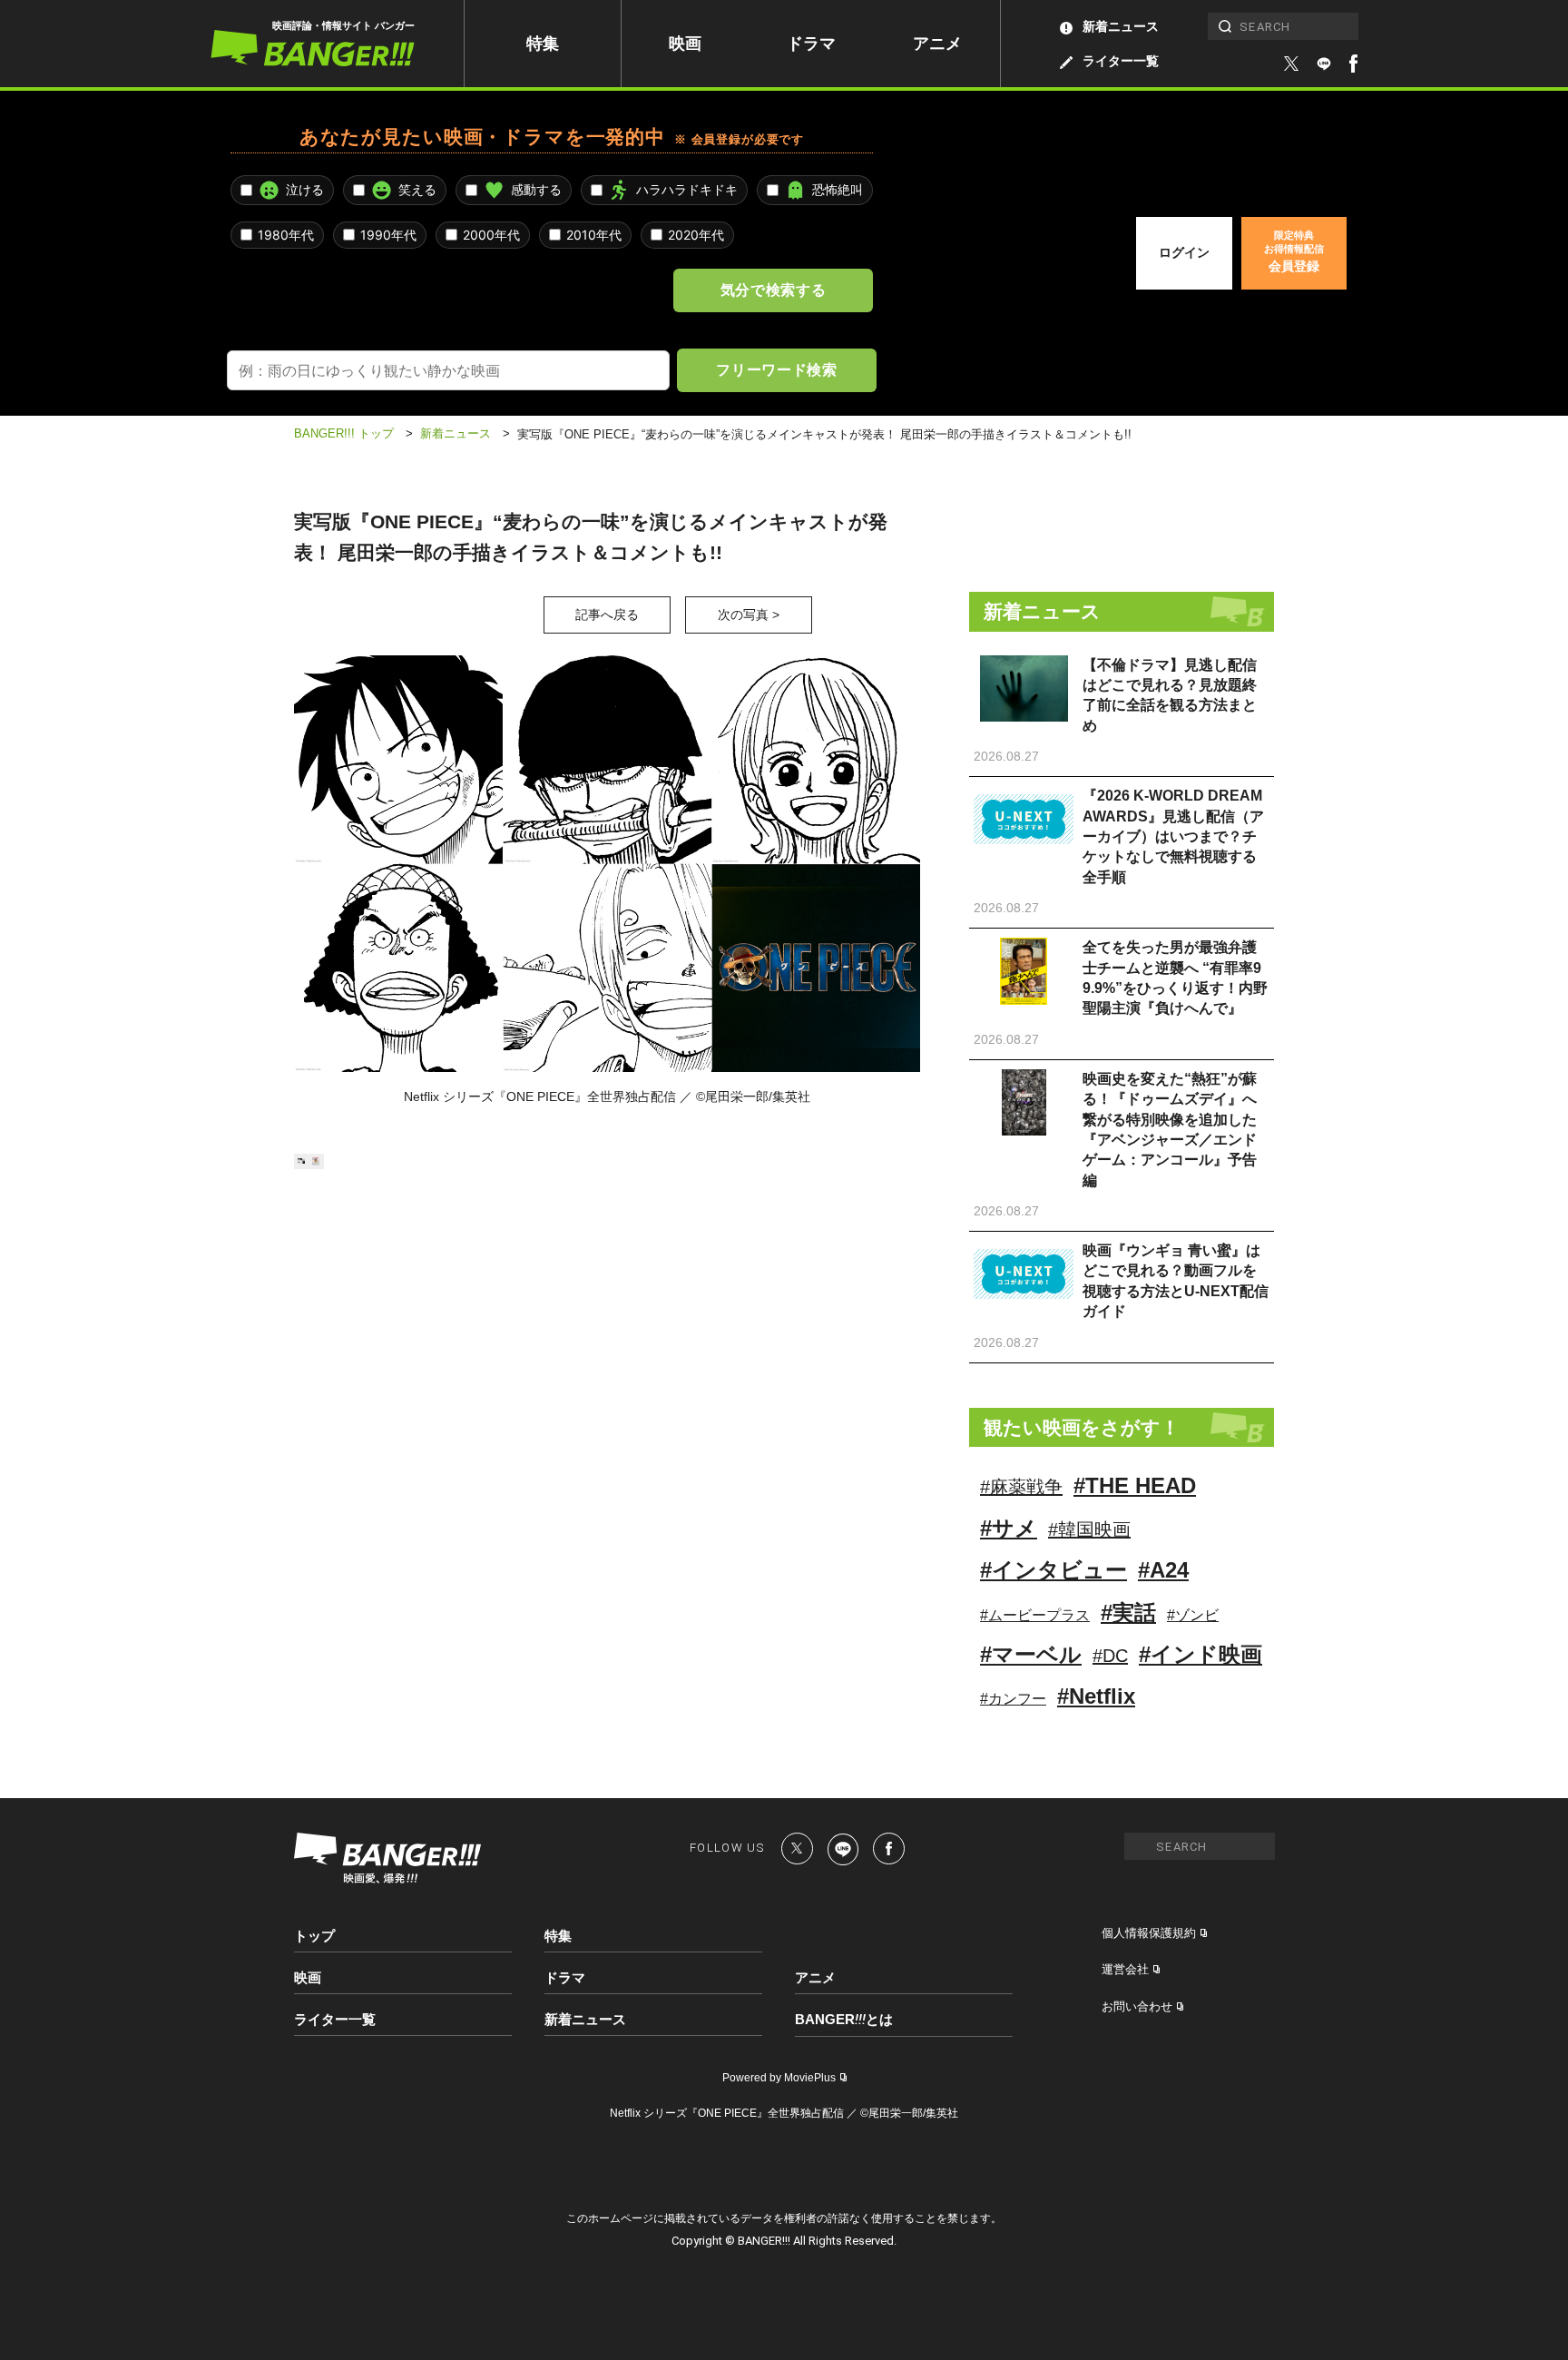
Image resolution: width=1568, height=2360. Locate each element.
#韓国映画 (1089, 1529)
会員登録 (1294, 251)
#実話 (1128, 1613)
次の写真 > (749, 615)
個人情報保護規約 (1149, 1933)
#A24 (1163, 1570)
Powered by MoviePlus (779, 2078)
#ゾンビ (1193, 1615)
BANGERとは (844, 2020)
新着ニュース (1121, 26)
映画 (685, 44)
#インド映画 (1200, 1654)
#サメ (1009, 1528)
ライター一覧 (1121, 61)
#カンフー (1013, 1699)
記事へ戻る (607, 615)
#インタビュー (1053, 1570)
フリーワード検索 (776, 369)
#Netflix (1096, 1696)
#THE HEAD (1135, 1485)
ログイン (1184, 252)
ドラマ (811, 44)
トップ (314, 1936)
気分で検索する (773, 290)
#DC (1110, 1656)
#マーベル (1031, 1654)
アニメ (937, 44)
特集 (543, 44)
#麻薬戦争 (1021, 1487)
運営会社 (1125, 1969)
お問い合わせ (1137, 2006)
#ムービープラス (1035, 1615)
